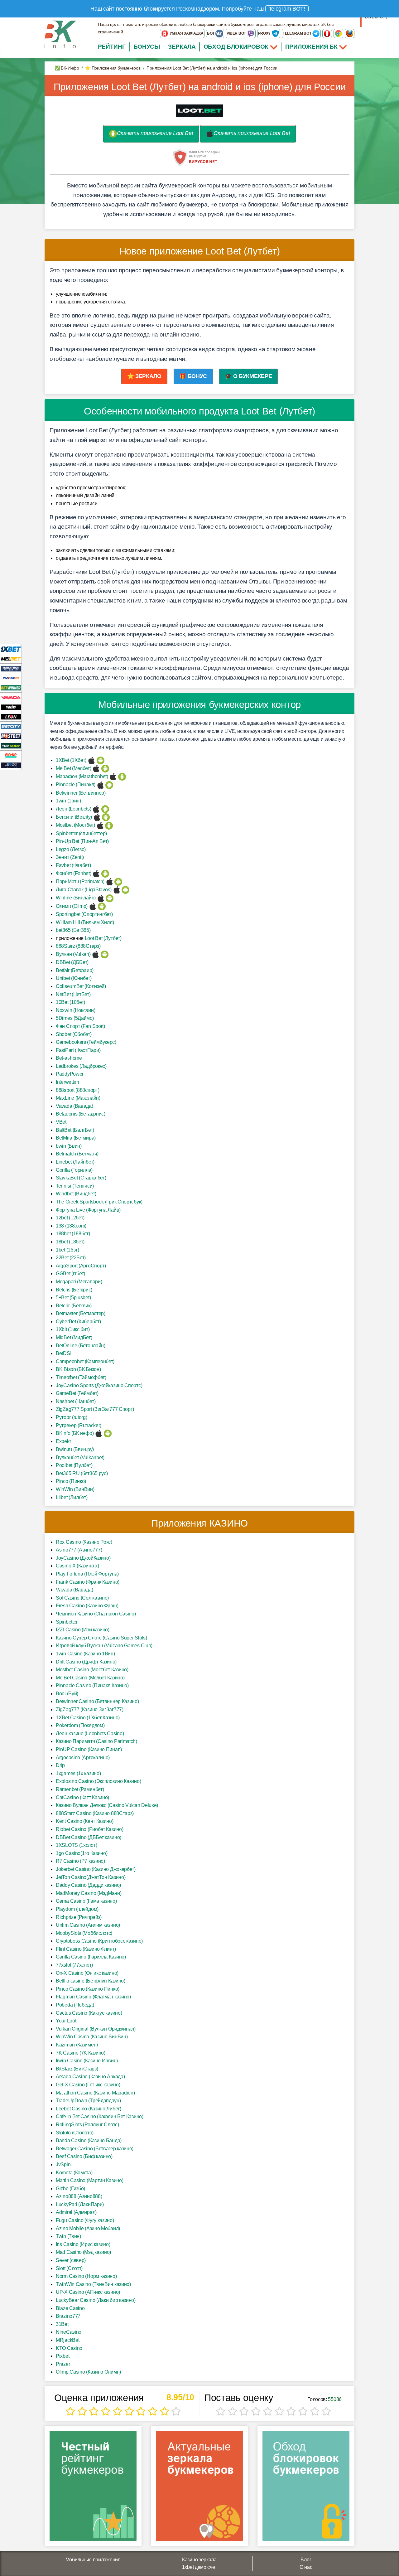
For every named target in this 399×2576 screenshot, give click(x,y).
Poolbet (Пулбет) (74, 1465)
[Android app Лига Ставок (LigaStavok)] (125, 890)
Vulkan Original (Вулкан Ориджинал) (96, 2029)
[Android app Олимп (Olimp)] (102, 906)
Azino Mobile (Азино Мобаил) (88, 2228)
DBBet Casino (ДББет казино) (89, 1837)
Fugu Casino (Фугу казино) (85, 2220)
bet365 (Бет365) (73, 930)
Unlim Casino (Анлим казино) (88, 1925)
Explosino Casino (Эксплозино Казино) (98, 1781)
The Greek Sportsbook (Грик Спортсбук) (99, 1202)
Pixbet (62, 2356)
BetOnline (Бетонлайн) (81, 1346)
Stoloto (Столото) (75, 2133)
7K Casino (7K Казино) (81, 2053)
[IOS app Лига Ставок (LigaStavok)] (117, 890)
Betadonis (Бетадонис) (81, 1114)
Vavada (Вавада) (75, 1106)
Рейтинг (112, 47)
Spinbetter (67, 1622)
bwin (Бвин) (69, 1146)
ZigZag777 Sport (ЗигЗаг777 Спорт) (95, 1409)
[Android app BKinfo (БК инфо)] (108, 1433)
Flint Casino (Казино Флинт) (86, 1949)
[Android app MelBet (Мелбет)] (105, 768)
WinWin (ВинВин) (75, 1489)
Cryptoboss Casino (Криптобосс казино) (99, 1941)
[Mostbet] (11, 736)
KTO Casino (69, 2348)
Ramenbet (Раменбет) (80, 1789)
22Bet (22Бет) (71, 1258)
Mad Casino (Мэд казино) (83, 2252)
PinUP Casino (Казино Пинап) (89, 1749)
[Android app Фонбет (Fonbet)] (105, 873)
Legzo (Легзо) (71, 849)
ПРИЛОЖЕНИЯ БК (312, 47)
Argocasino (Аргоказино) (83, 1758)
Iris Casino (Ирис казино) (83, 2244)
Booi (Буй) (67, 1694)
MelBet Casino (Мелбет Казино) (90, 1678)
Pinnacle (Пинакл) (76, 784)
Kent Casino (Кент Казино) (85, 1821)
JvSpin (63, 2164)
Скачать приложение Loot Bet (155, 133)
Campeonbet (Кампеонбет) (85, 1361)
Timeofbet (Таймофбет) (81, 1377)
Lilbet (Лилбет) (72, 1497)
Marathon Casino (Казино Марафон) (95, 2093)
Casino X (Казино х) (77, 1566)
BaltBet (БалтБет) (75, 1130)
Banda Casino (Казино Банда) (89, 2140)
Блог (306, 2560)
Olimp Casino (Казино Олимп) (88, 2372)
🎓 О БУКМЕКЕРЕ (248, 376)
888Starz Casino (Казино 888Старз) (95, 1813)
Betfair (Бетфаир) (75, 970)
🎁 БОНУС (193, 376)
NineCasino (69, 2332)
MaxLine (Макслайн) (78, 1098)
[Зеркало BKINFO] (60, 34)
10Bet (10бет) (70, 1002)
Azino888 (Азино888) (79, 2196)
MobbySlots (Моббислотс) (84, 1933)
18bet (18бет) (70, 1242)
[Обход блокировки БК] (306, 2488)
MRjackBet (67, 2340)
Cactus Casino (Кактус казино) (89, 2013)
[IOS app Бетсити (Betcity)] (97, 817)
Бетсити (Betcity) (74, 817)
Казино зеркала (199, 2560)
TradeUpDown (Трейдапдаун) (88, 2101)
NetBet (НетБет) (73, 994)
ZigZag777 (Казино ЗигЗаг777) (90, 1709)
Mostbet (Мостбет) (75, 825)
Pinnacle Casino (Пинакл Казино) (92, 1685)
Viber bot (237, 33)
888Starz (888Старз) (78, 946)
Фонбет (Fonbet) (74, 873)
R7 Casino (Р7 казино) (80, 1861)
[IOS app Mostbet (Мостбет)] (100, 825)
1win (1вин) (68, 801)
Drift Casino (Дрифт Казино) (86, 1662)
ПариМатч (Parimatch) (80, 881)
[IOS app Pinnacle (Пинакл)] (101, 784)
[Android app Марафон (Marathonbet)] (122, 776)
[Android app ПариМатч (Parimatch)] (118, 881)
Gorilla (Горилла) (74, 1170)
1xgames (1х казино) (78, 1773)
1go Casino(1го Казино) (82, 1853)
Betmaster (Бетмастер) (81, 1313)
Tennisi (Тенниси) (75, 1186)
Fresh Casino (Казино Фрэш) (87, 1606)
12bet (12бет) (70, 1218)
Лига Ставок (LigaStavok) (84, 890)
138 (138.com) (71, 1226)
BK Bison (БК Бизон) (78, 1369)
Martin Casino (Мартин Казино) (89, 2180)
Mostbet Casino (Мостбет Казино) (92, 1670)
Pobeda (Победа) (75, 2005)
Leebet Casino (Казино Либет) (89, 2109)
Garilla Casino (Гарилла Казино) (91, 1957)
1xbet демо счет (199, 2567)
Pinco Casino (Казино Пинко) (88, 1989)
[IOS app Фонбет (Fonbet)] (96, 873)
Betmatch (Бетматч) (77, 1154)
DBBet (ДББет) (72, 962)
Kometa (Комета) (74, 2173)
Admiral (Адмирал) (76, 2212)
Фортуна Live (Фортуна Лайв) (88, 1210)
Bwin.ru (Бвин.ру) (75, 1449)
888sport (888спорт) (77, 1090)
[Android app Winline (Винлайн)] (110, 898)
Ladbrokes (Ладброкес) (81, 1066)
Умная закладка (186, 33)
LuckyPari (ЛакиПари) (80, 2204)
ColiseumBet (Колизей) (81, 986)
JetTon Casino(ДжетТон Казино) (91, 1877)
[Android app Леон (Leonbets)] (105, 809)
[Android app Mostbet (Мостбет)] (109, 825)
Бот (211, 33)
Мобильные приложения (93, 2560)
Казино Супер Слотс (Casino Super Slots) (101, 1638)
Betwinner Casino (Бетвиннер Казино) (97, 1701)
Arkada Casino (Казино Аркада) (90, 2077)
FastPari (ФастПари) (78, 1050)
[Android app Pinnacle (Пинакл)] (109, 784)
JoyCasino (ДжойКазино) (83, 1558)
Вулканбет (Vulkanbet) (80, 1457)
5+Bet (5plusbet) (73, 1298)
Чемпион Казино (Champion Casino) (96, 1614)
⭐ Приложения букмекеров (113, 68)
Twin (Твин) (68, 2236)
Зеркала (182, 47)
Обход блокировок (236, 47)
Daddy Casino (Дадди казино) (88, 1885)
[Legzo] (11, 765)
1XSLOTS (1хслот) (76, 1845)
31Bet (62, 2324)
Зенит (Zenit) (70, 857)
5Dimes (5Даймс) (75, 1018)
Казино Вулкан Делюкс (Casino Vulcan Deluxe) (107, 1805)
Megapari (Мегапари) (79, 1282)
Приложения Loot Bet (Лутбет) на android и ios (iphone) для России (200, 87)
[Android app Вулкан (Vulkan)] (105, 954)
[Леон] (11, 717)
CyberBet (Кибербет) (78, 1322)
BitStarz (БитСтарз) (77, 2069)
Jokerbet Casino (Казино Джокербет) (96, 1869)
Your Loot (66, 2021)
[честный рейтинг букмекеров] (93, 2488)
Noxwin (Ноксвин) (75, 1010)
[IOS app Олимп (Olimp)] (93, 906)
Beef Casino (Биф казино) (84, 2156)
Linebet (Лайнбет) (75, 1162)
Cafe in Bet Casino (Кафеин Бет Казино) (100, 2116)
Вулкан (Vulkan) (73, 954)
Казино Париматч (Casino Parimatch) (96, 1741)
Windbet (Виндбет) (76, 1194)
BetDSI (63, 1353)
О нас (306, 2567)
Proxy (265, 33)
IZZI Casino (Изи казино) (83, 1630)
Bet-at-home (69, 1058)
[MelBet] (11, 659)
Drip (60, 1765)
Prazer (63, 2364)
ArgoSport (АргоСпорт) (81, 1266)
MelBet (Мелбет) (74, 768)
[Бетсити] (11, 726)
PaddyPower (70, 1074)
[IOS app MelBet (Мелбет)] (96, 768)
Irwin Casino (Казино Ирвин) (87, 2061)
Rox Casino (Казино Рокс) (84, 1542)
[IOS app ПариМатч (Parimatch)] (110, 881)
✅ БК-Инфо (67, 68)
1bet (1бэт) (67, 1250)
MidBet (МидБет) (74, 1337)
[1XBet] (11, 649)
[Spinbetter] (11, 746)
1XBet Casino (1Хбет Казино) (88, 1718)
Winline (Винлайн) (76, 898)
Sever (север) (71, 2260)
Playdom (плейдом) (77, 1909)
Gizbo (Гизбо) (70, 2189)
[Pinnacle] (11, 678)
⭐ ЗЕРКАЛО (144, 376)
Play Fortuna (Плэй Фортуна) (87, 1574)
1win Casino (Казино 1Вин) (85, 1654)
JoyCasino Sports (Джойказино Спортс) (99, 1385)
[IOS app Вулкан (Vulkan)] (96, 954)
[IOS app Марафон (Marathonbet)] (113, 776)
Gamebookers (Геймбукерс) (86, 1042)
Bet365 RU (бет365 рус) (82, 1473)
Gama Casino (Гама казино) (86, 1901)
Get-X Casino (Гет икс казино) (88, 2085)
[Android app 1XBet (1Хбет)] (101, 760)
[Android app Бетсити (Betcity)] (106, 817)
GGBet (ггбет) (70, 1273)
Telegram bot (297, 33)
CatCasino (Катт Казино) (82, 1797)
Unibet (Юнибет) (74, 978)
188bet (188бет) (73, 1234)
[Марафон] (11, 668)
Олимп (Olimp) (72, 906)
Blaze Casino (70, 2308)
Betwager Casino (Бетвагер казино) (95, 2149)
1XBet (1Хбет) (71, 760)
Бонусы (147, 47)
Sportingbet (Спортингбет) (84, 914)
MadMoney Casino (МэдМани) (89, 1893)
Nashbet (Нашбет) (76, 1401)
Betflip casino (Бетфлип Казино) (91, 1981)
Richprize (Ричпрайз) (79, 1917)
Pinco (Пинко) (71, 1481)
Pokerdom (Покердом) (80, 1725)
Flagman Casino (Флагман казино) (93, 1997)
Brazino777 (68, 2316)
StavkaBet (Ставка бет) (81, 1178)
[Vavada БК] (11, 697)
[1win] (11, 707)
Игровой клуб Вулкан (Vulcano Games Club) (104, 1646)
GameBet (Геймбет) (77, 1393)
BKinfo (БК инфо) (75, 1433)
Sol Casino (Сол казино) (82, 1598)
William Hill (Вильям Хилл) (85, 922)
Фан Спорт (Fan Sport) (80, 1026)
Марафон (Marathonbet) (82, 776)
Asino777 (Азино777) (79, 1550)
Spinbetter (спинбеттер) (81, 833)
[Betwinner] (11, 688)
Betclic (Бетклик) (74, 1306)
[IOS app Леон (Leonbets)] (96, 809)
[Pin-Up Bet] (11, 755)
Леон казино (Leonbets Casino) (90, 1733)
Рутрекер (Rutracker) (79, 1425)
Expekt (63, 1441)
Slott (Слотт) (69, 2268)
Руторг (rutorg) (72, 1417)
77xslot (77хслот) (74, 1965)
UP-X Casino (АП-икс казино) (88, 2292)
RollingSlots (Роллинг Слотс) (87, 2125)
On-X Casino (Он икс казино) (87, 1973)
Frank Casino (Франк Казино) (88, 1582)
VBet (61, 1122)
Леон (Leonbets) (74, 809)
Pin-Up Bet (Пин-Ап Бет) (82, 841)
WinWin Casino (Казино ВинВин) (92, 2037)
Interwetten (67, 1082)
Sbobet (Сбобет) (74, 1034)
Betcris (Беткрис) (74, 1290)
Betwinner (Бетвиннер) (81, 793)
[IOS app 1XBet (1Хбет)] (91, 760)
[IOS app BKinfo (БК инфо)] (99, 1433)
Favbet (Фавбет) (73, 865)
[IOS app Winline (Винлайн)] (101, 898)
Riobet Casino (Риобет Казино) (89, 1829)
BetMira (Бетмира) (76, 1138)
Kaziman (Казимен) (77, 2045)
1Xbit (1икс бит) (73, 1329)
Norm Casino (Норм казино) (86, 2276)
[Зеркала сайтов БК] (199, 2488)
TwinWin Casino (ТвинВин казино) (93, 2284)
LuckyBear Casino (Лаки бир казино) (96, 2300)
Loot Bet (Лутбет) (103, 938)
